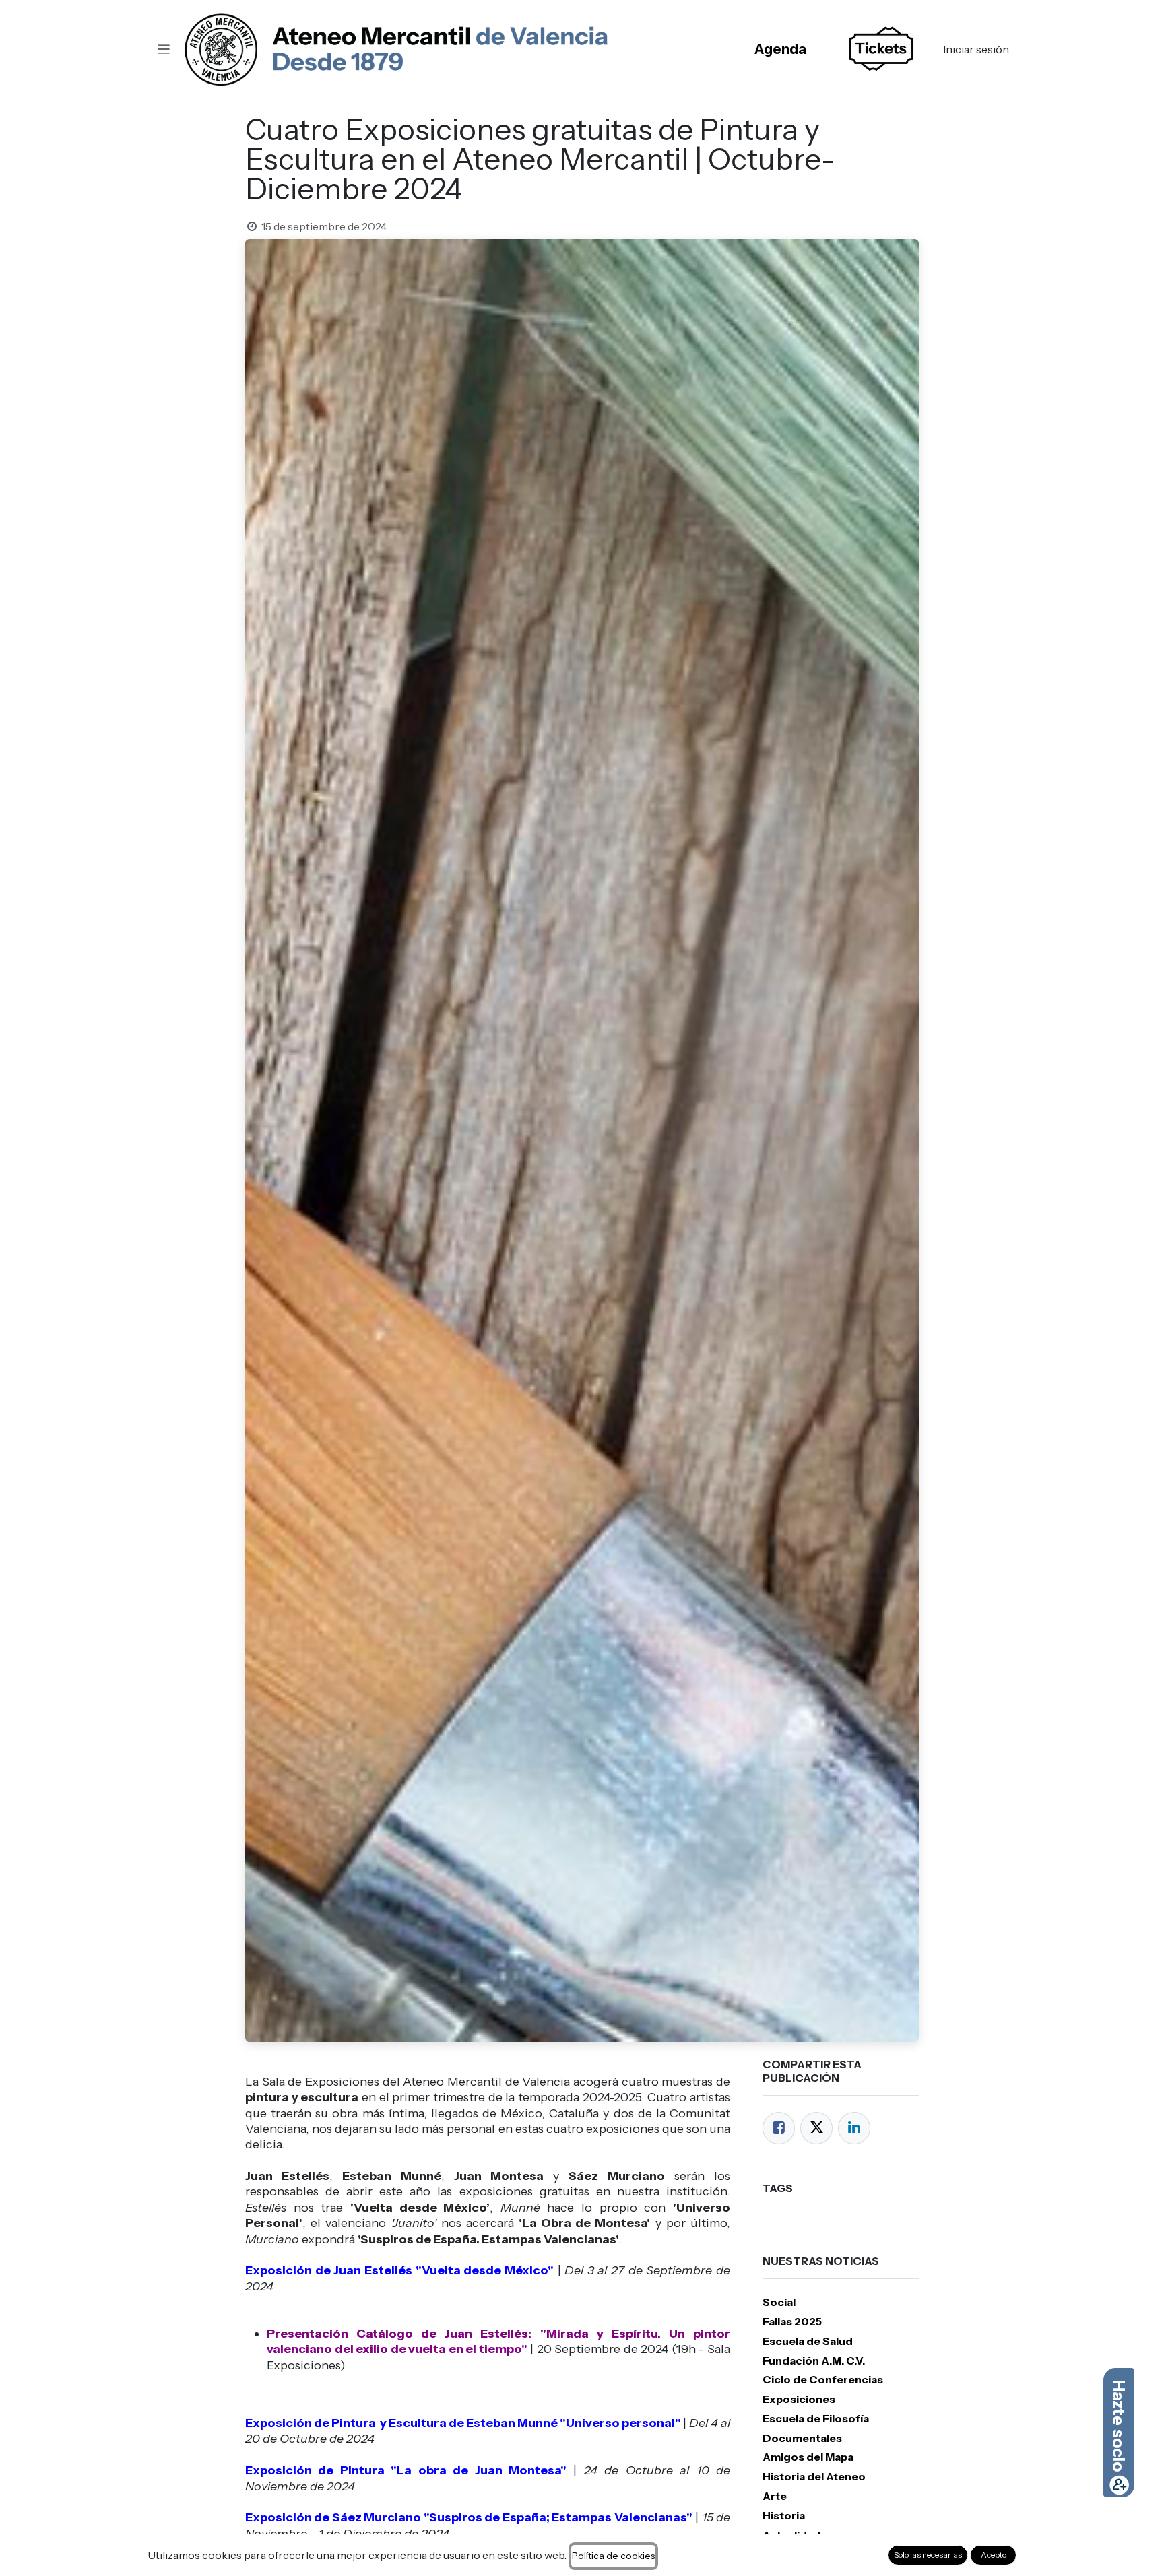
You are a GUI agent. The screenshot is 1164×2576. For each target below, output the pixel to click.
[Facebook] (779, 2128)
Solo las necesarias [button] (928, 2555)
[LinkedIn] (854, 2128)
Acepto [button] (994, 2555)
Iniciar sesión (976, 49)
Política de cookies (613, 2556)
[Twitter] (816, 2128)
